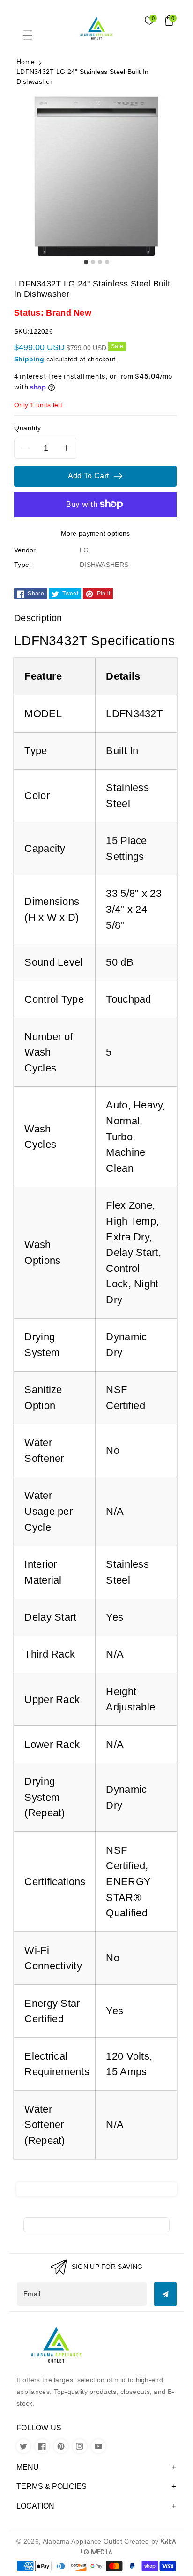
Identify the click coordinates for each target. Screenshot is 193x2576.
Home (26, 62)
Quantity (28, 428)
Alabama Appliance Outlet (82, 2541)
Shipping (29, 359)
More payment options (96, 533)
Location (35, 2506)
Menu (28, 2467)
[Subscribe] (165, 2294)
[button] (32, 37)
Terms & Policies (52, 2486)
